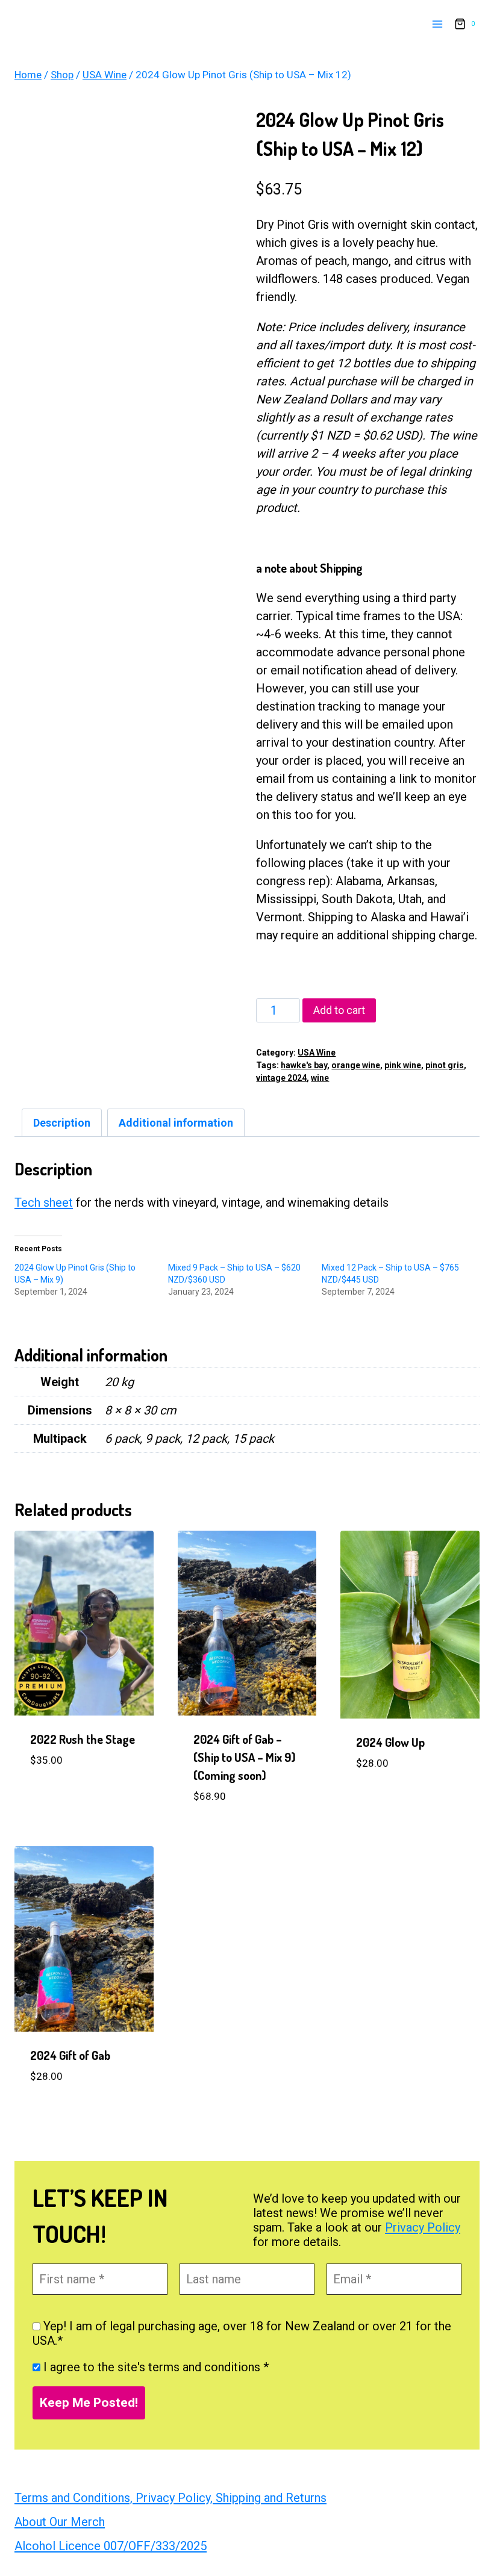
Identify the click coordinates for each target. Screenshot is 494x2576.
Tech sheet (44, 1202)
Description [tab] (62, 1123)
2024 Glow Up (390, 1742)
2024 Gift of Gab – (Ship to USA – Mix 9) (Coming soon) (245, 1757)
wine (320, 1078)
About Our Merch (60, 2522)
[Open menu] (437, 24)
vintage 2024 (281, 1078)
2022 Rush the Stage (83, 1739)
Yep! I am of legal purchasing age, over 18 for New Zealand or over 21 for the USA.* (242, 2333)
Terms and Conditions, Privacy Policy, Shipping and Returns (170, 2498)
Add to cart (339, 1010)
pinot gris (445, 1065)
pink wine (403, 1065)
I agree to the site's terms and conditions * (155, 2367)
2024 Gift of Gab (70, 2055)
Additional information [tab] (176, 1123)
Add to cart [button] (65, 1797)
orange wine (356, 1065)
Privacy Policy (423, 2227)
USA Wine (317, 1053)
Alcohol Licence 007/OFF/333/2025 (111, 2546)
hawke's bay (304, 1065)
